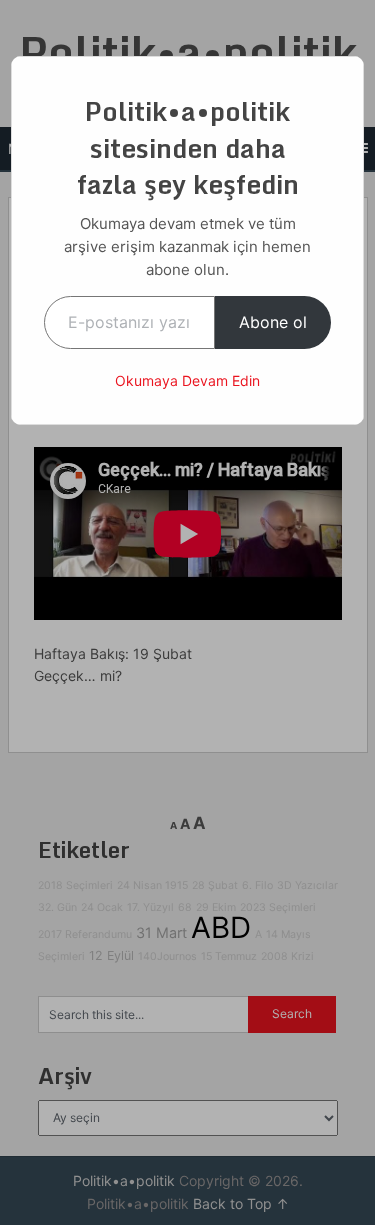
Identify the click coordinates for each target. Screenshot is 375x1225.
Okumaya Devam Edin (187, 380)
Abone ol (273, 322)
